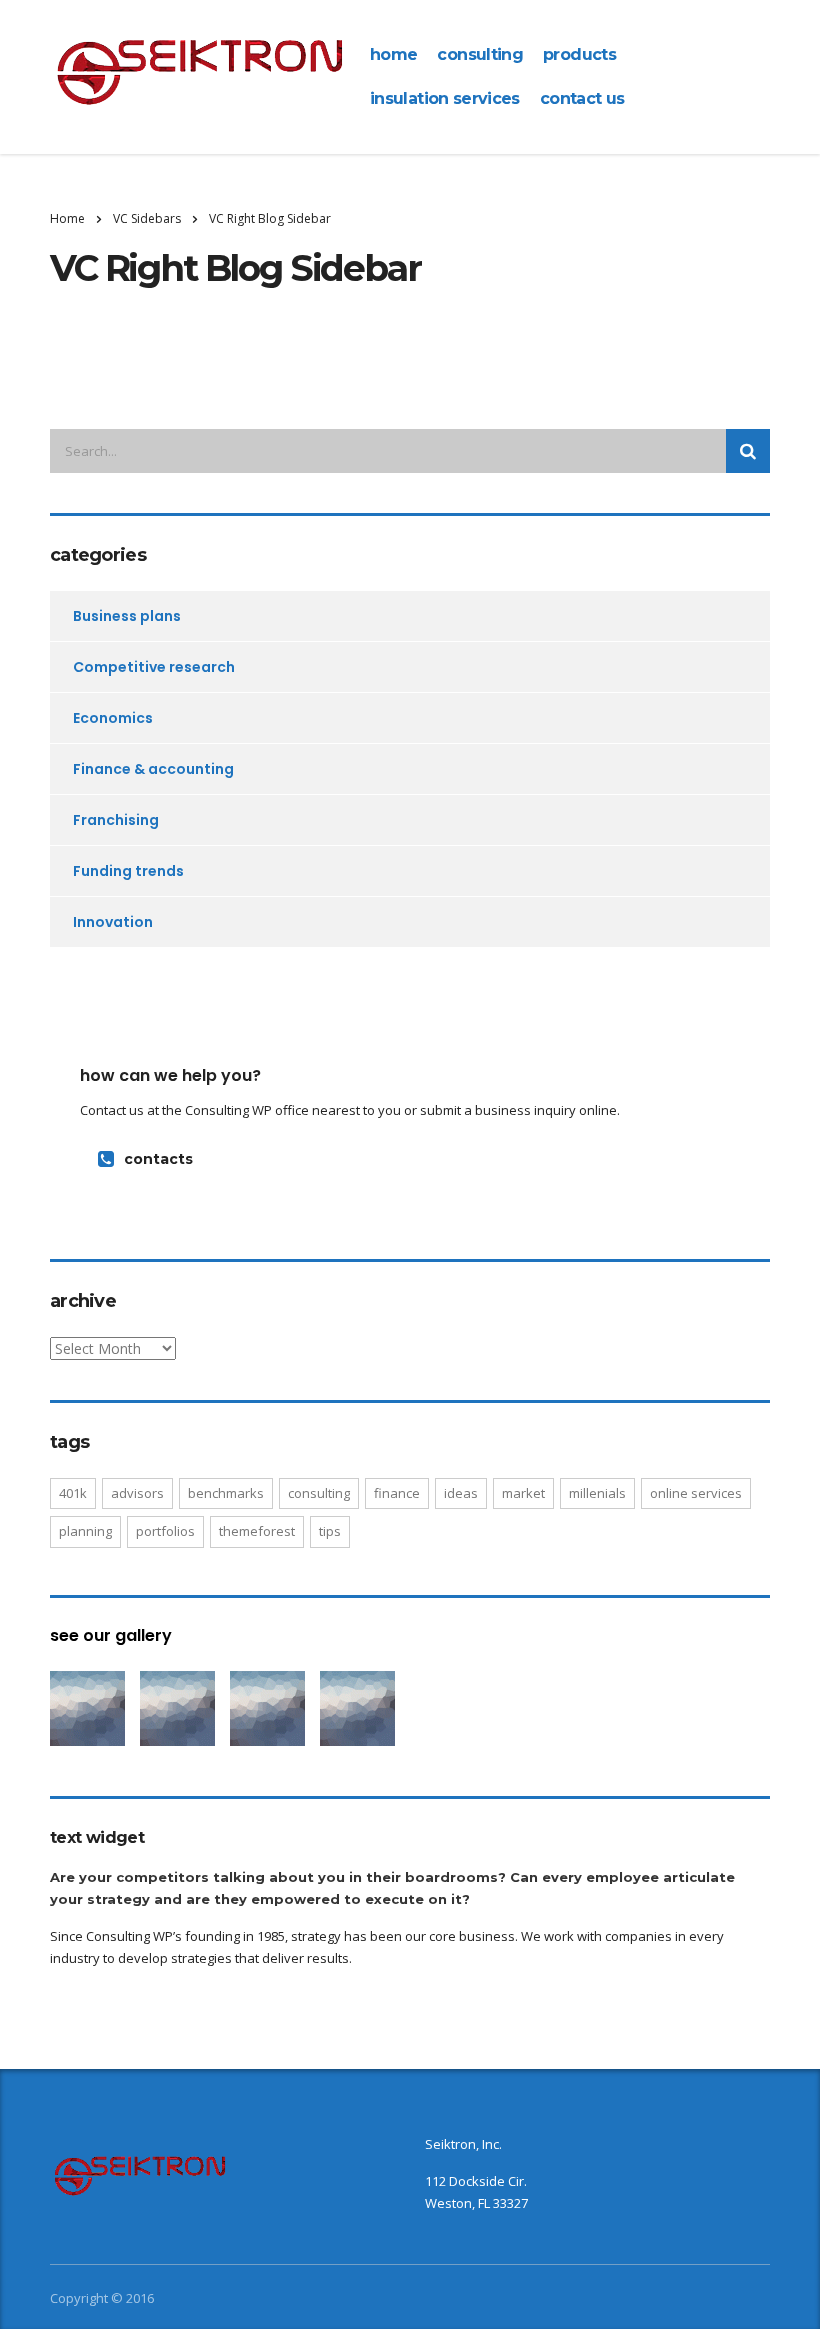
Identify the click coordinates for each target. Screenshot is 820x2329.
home (393, 54)
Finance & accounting (153, 769)
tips (330, 1531)
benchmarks (226, 1493)
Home (67, 218)
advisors (137, 1493)
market (523, 1493)
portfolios (165, 1531)
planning (85, 1531)
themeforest (257, 1531)
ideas (461, 1493)
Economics (113, 718)
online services (696, 1493)
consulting (319, 1493)
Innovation (113, 922)
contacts (158, 1159)
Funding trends (128, 871)
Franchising (116, 820)
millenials (597, 1493)
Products (579, 54)
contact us (582, 98)
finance (397, 1493)
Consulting (480, 54)
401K (73, 1493)
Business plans (127, 616)
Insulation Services (445, 98)
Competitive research (154, 667)
